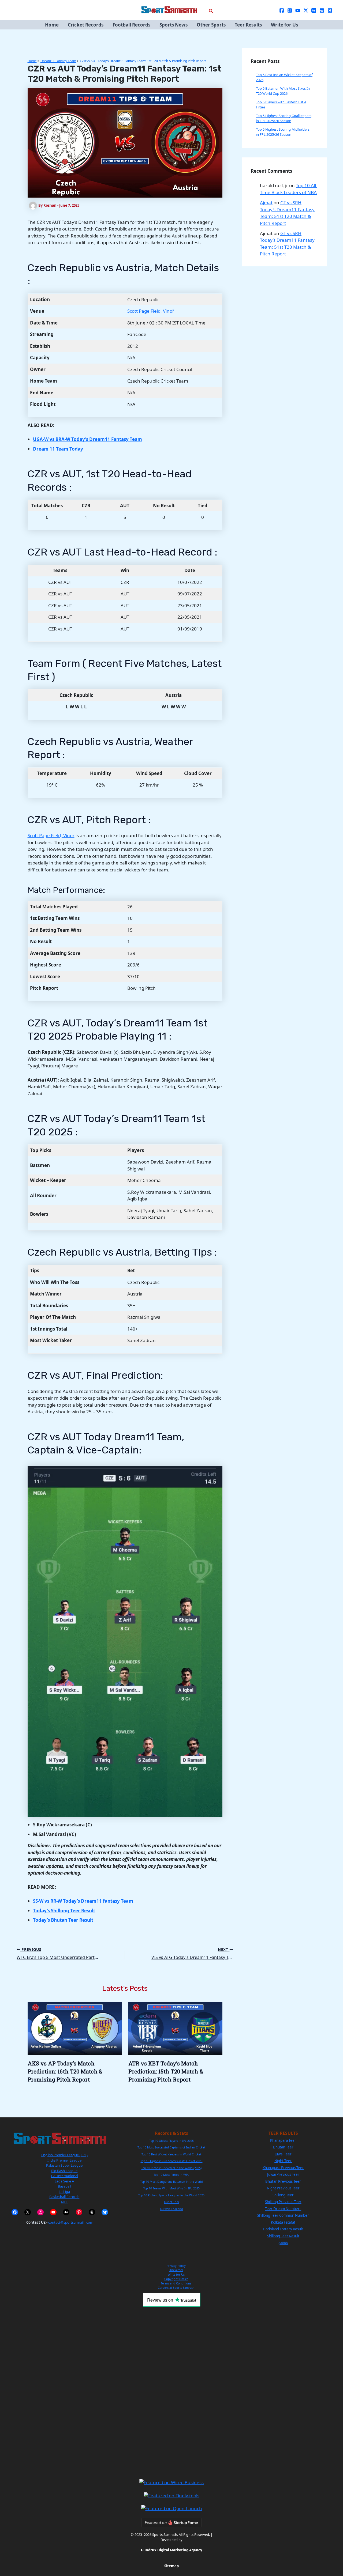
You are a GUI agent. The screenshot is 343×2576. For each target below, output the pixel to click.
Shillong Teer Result (283, 2236)
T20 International (64, 2176)
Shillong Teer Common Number (283, 2215)
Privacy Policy (176, 2266)
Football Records (131, 25)
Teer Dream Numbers (283, 2209)
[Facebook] (282, 10)
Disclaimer (176, 2270)
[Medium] (330, 10)
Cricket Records (86, 25)
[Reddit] (322, 10)
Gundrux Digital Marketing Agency (171, 2550)
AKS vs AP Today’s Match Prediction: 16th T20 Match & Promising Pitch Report (65, 2071)
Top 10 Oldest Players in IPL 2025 (171, 2141)
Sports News (174, 25)
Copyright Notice (176, 2279)
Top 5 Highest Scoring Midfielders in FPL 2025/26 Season (283, 132)
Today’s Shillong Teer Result (64, 1911)
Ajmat (266, 203)
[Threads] (314, 10)
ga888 (283, 2243)
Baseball (64, 2186)
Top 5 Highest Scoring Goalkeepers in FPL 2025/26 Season (284, 118)
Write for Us (284, 25)
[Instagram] (290, 10)
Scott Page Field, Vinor (51, 835)
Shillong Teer (283, 2195)
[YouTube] (298, 10)
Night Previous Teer (283, 2188)
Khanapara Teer (283, 2140)
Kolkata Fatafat (283, 2222)
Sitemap (171, 2566)
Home (52, 25)
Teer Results (248, 25)
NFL (64, 2202)
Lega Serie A (64, 2181)
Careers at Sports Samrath (176, 2288)
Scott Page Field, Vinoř (151, 311)
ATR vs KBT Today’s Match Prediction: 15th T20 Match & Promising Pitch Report (166, 2071)
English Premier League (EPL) (64, 2155)
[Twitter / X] (306, 10)
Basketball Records (64, 2197)
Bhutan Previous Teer (283, 2181)
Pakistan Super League (64, 2165)
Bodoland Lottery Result (283, 2229)
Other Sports (211, 25)
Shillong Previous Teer (283, 2202)
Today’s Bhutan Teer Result (63, 1920)
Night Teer (283, 2161)
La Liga (64, 2192)
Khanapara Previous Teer (283, 2168)
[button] (211, 10)
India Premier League (64, 2160)
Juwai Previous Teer (283, 2174)
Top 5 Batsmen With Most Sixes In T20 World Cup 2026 (283, 91)
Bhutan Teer (283, 2147)
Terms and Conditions (176, 2283)
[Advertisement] (171, 2393)
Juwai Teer (283, 2154)
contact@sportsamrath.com (71, 2222)
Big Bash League (64, 2171)
